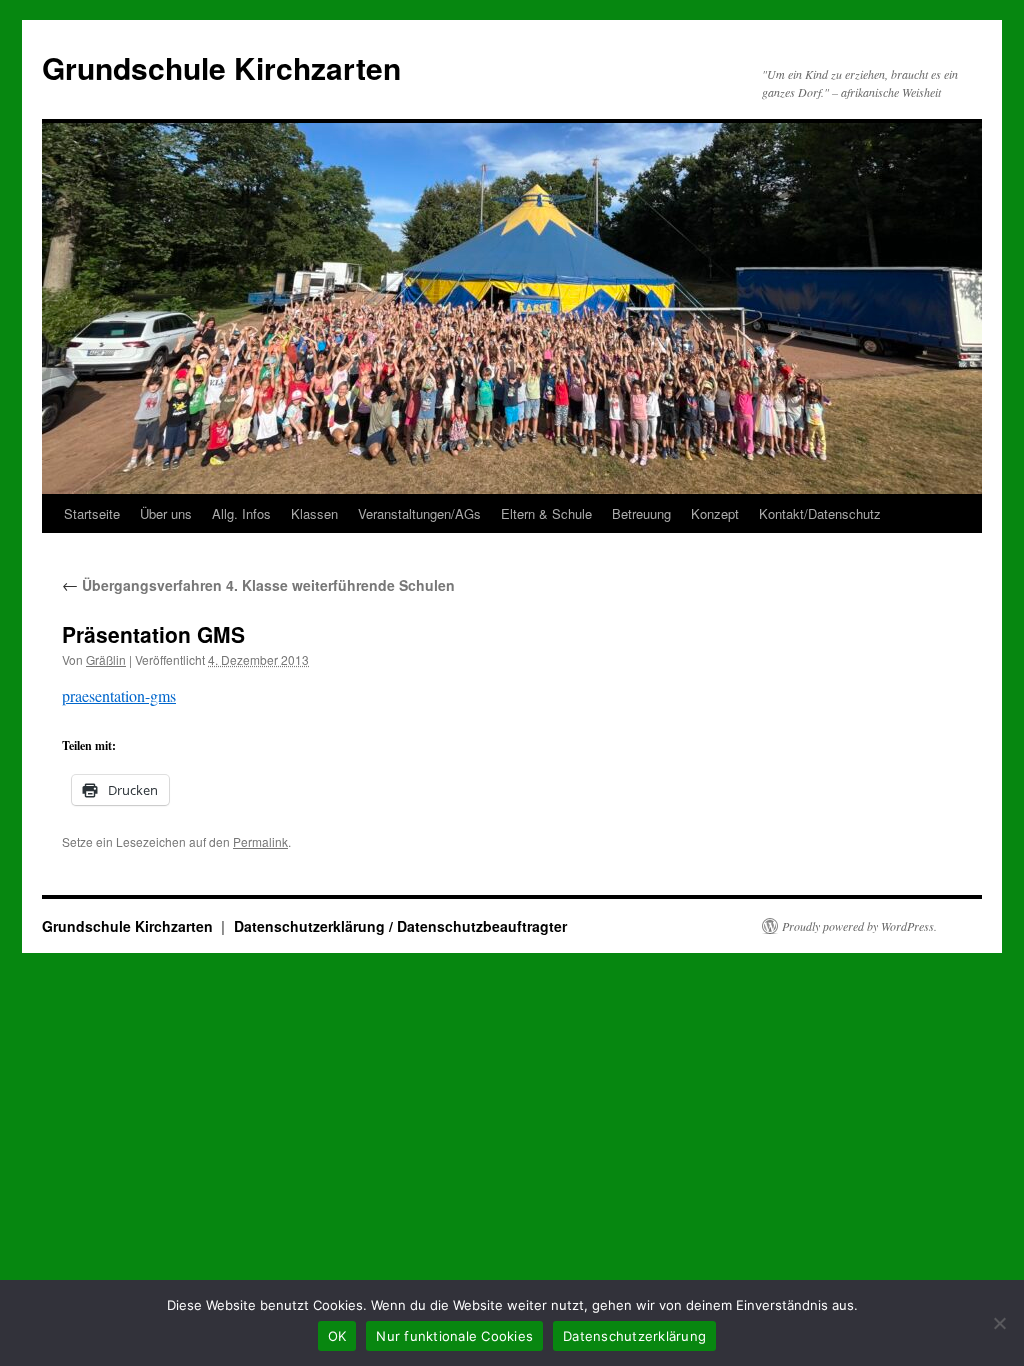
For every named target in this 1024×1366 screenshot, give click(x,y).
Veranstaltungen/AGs (419, 513)
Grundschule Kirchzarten (221, 67)
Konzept (715, 513)
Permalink (260, 841)
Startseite (92, 513)
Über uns (166, 513)
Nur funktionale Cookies (454, 1336)
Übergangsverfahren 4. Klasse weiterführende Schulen (258, 585)
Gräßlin (106, 659)
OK (337, 1336)
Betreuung (641, 513)
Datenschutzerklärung (634, 1336)
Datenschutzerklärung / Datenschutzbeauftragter (400, 926)
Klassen (314, 513)
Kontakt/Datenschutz (820, 513)
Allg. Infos (241, 513)
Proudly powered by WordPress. (859, 926)
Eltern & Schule (546, 513)
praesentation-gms (119, 695)
